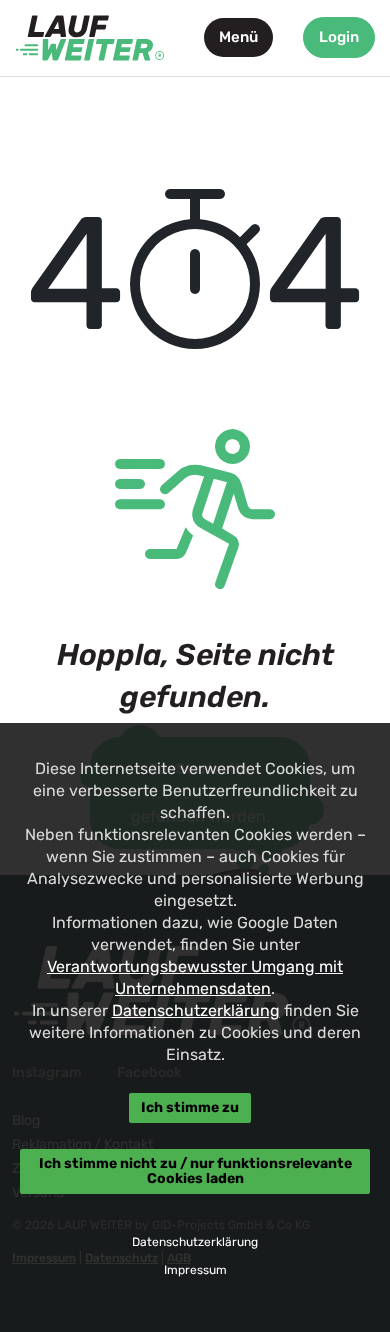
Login (339, 37)
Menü (238, 37)
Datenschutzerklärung (196, 1010)
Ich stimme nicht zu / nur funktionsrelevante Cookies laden (195, 1170)
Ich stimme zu (190, 1107)
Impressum (195, 1270)
